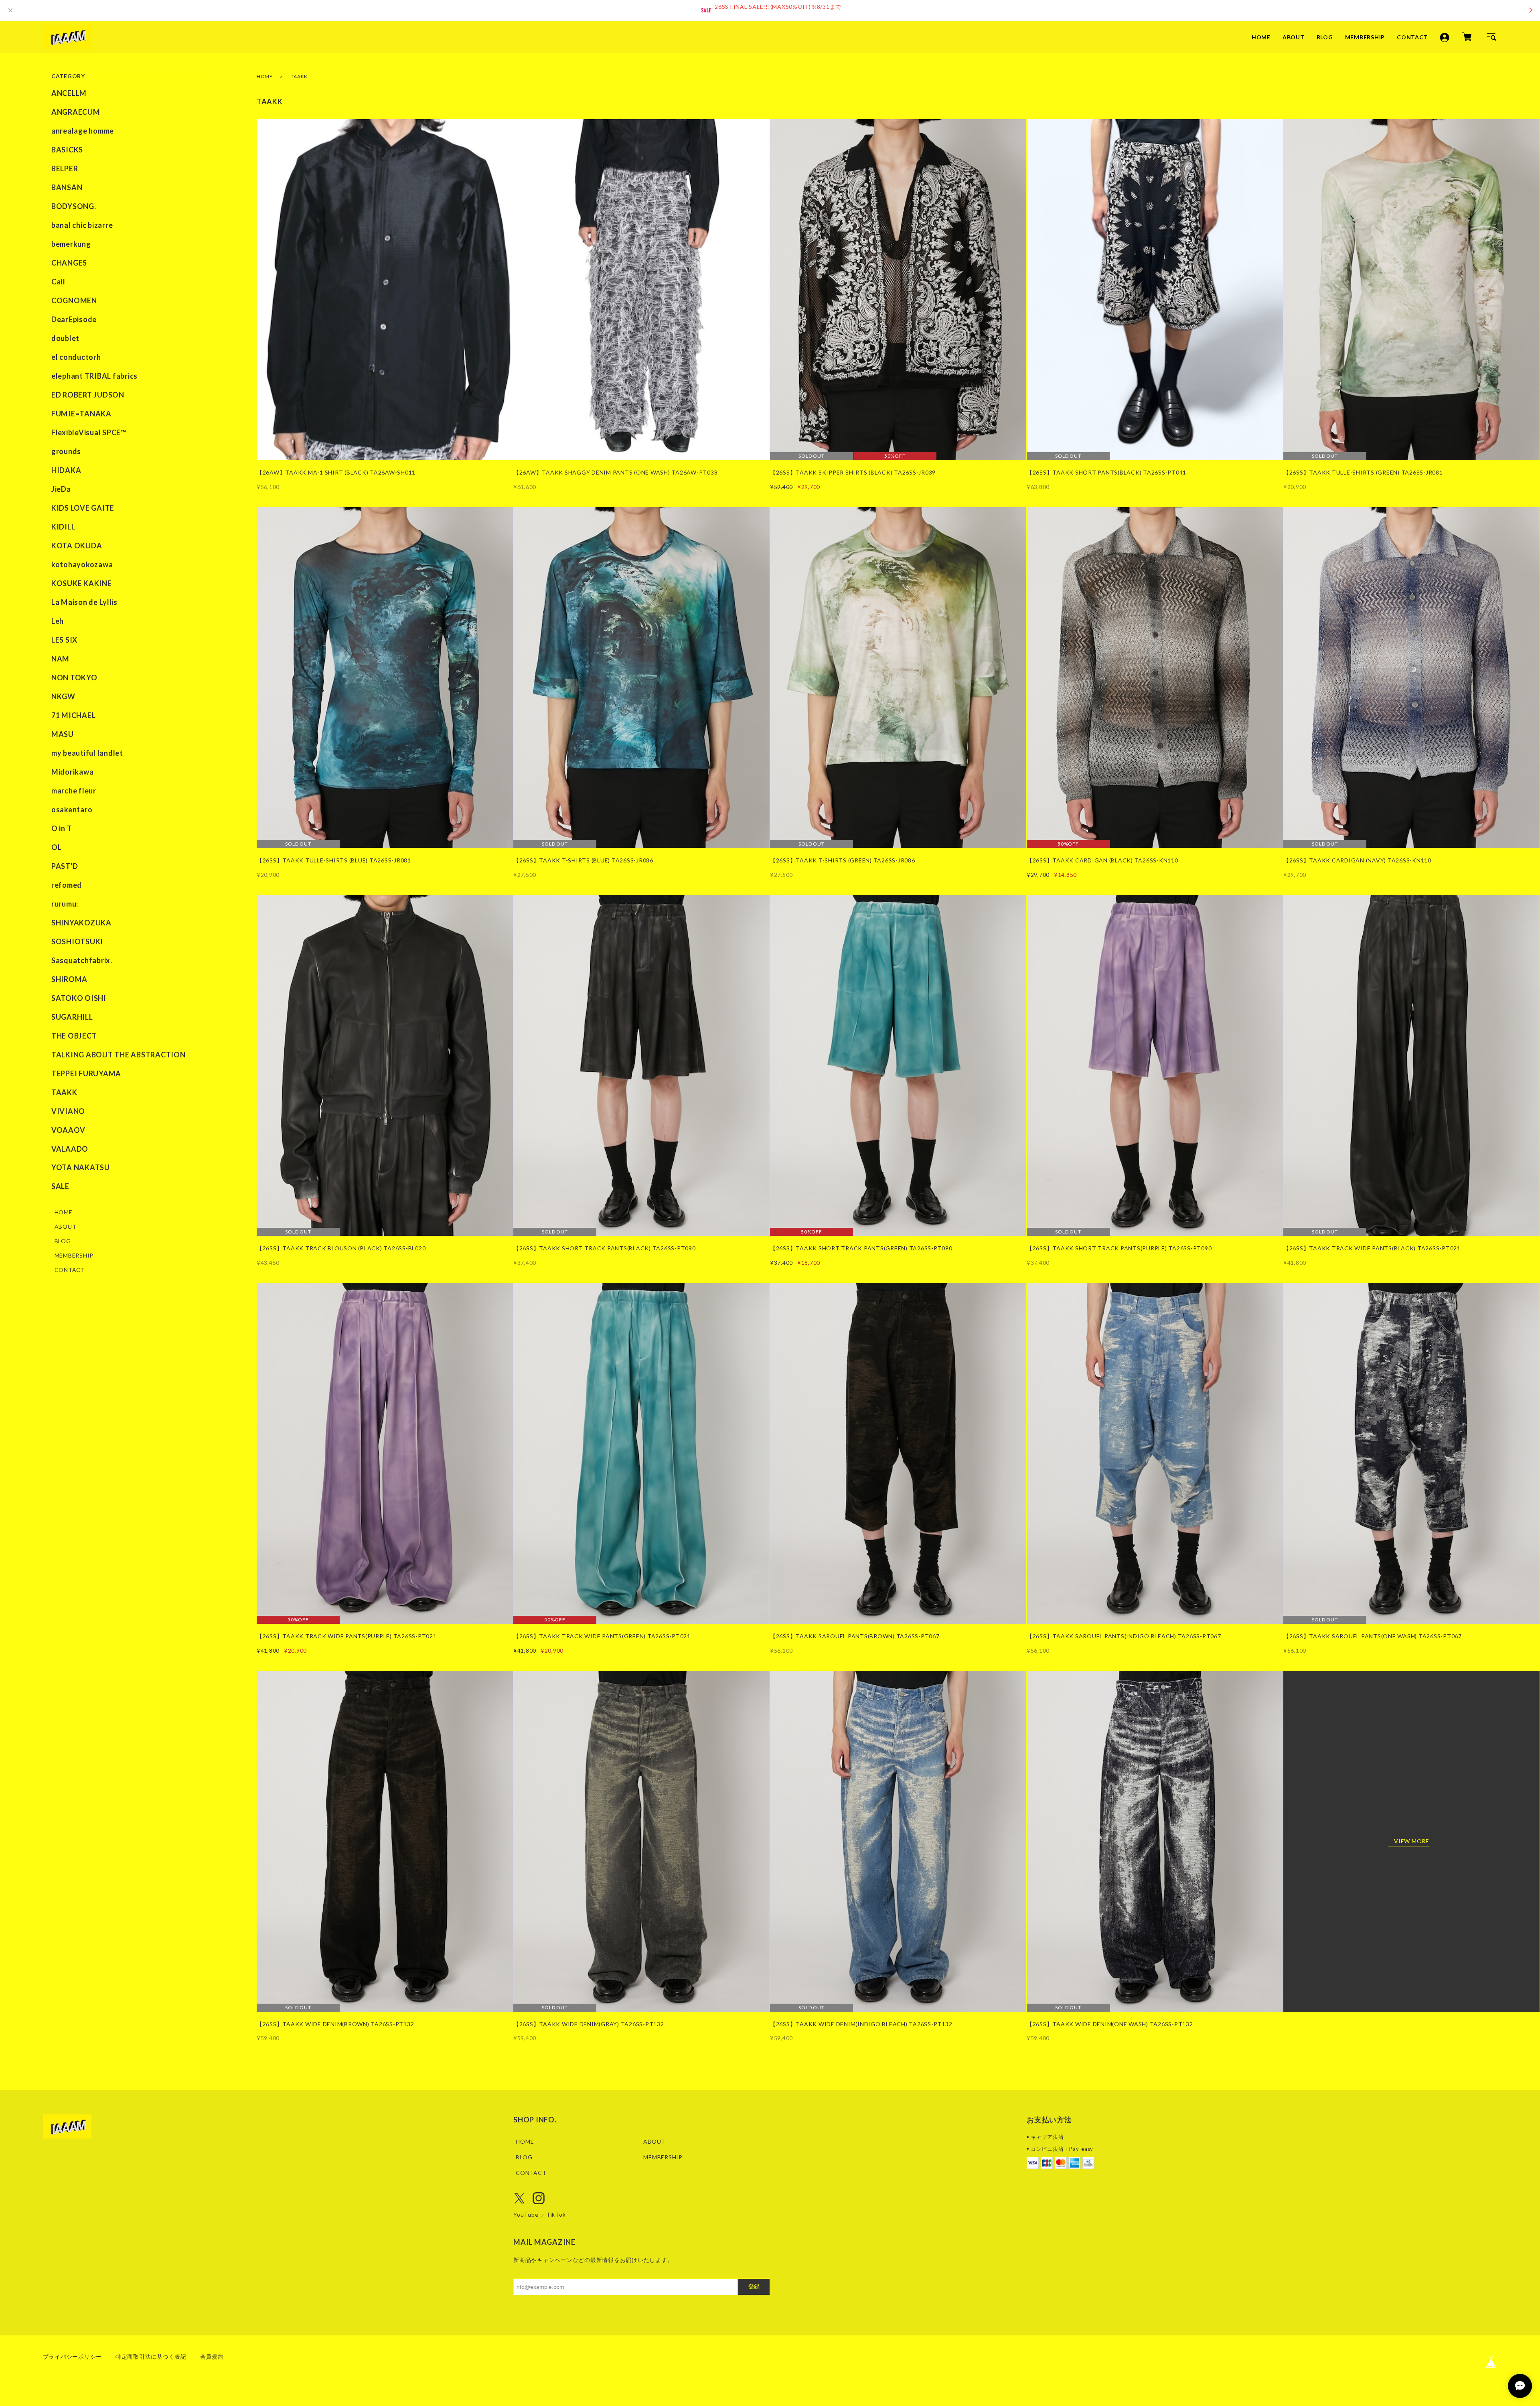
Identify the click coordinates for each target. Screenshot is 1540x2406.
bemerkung (71, 244)
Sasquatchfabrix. (82, 960)
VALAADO (70, 1149)
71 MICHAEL (74, 715)
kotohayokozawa (82, 564)
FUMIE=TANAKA (81, 414)
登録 (754, 2286)
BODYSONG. (74, 206)
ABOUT (1294, 37)
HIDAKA (66, 470)
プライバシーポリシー (73, 2356)
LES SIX (64, 640)
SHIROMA (69, 979)
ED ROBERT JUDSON (88, 395)
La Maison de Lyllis (84, 602)
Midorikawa (73, 772)
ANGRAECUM (76, 112)
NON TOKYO (74, 678)
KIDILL (63, 527)
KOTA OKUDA (77, 546)
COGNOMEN (74, 300)
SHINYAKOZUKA (81, 923)
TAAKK (64, 1092)
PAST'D (65, 866)
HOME (1261, 37)
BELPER (65, 168)
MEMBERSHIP (1365, 37)
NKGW (63, 696)
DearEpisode (74, 319)
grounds (66, 451)
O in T (62, 828)
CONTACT (1412, 37)
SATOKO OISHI (79, 998)
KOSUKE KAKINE (82, 583)
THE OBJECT (74, 1036)
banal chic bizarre (82, 225)
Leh (58, 621)
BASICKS (67, 150)
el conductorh (76, 357)
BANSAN (67, 187)
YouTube (526, 2214)
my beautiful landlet (87, 753)
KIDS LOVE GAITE (83, 508)
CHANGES (69, 263)
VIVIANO (68, 1111)
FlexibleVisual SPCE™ (89, 432)
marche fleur (74, 791)
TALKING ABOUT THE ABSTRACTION (119, 1055)
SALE (60, 1186)
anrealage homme (83, 131)
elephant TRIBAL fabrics (94, 376)
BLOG (1325, 37)
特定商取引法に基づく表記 (151, 2356)
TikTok (556, 2214)
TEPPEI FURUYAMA (86, 1073)
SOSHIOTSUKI (77, 941)
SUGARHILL (72, 1017)
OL (57, 847)
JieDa (61, 489)
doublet (65, 338)
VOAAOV (68, 1130)
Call (58, 282)
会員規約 (212, 2356)
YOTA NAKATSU (81, 1167)
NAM (60, 659)
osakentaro (72, 809)
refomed (67, 885)
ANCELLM (69, 93)
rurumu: (65, 904)
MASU (63, 734)
